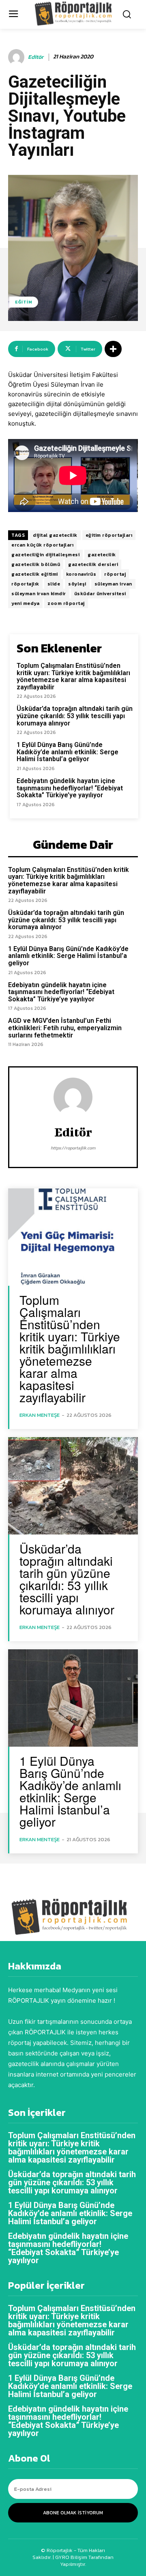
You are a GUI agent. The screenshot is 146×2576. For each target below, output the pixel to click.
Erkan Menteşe (40, 1415)
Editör (36, 57)
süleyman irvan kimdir (39, 594)
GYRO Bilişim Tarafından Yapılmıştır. (84, 2561)
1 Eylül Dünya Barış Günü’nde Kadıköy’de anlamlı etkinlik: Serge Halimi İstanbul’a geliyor (68, 752)
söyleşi (77, 584)
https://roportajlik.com (73, 1148)
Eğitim (24, 302)
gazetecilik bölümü (36, 564)
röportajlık (25, 584)
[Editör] (17, 57)
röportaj (115, 574)
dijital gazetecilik (55, 535)
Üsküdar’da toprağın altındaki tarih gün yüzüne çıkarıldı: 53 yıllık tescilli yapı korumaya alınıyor (75, 716)
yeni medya (25, 603)
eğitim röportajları (109, 535)
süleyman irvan (113, 584)
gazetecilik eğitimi (35, 574)
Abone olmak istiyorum (73, 2513)
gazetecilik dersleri (93, 564)
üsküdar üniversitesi (100, 594)
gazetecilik (102, 555)
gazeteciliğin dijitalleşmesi (45, 555)
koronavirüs (81, 574)
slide (54, 584)
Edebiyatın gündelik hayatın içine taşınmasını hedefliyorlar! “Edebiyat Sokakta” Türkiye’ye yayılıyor (70, 788)
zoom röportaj (66, 603)
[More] (113, 349)
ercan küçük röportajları (42, 545)
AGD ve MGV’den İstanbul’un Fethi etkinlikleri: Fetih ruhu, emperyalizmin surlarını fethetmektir (65, 1028)
